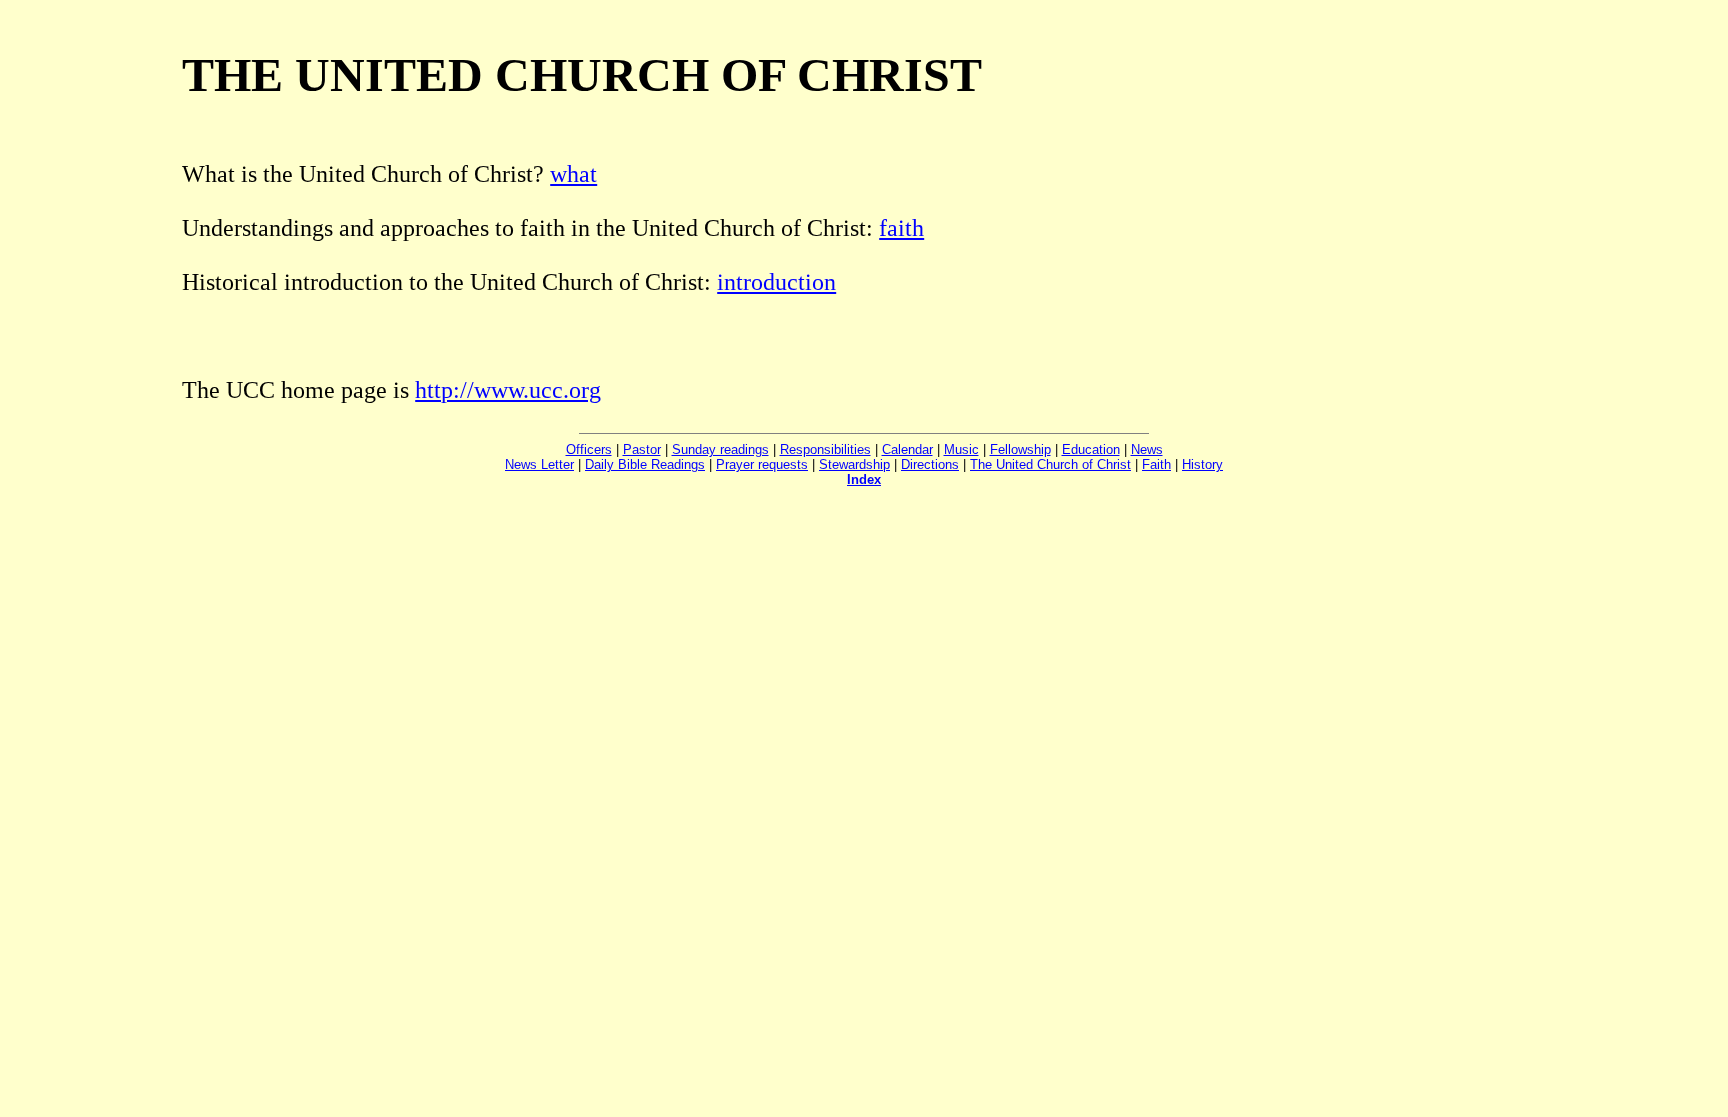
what (573, 174)
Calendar (907, 449)
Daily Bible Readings (645, 464)
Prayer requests (762, 464)
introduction (776, 282)
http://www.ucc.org (508, 390)
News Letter (539, 464)
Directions (930, 464)
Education (1091, 449)
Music (961, 449)
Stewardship (854, 464)
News (1147, 449)
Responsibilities (825, 449)
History (1202, 464)
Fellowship (1020, 449)
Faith (1156, 464)
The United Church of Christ (1050, 464)
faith (901, 228)
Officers (589, 449)
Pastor (642, 449)
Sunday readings (720, 449)
